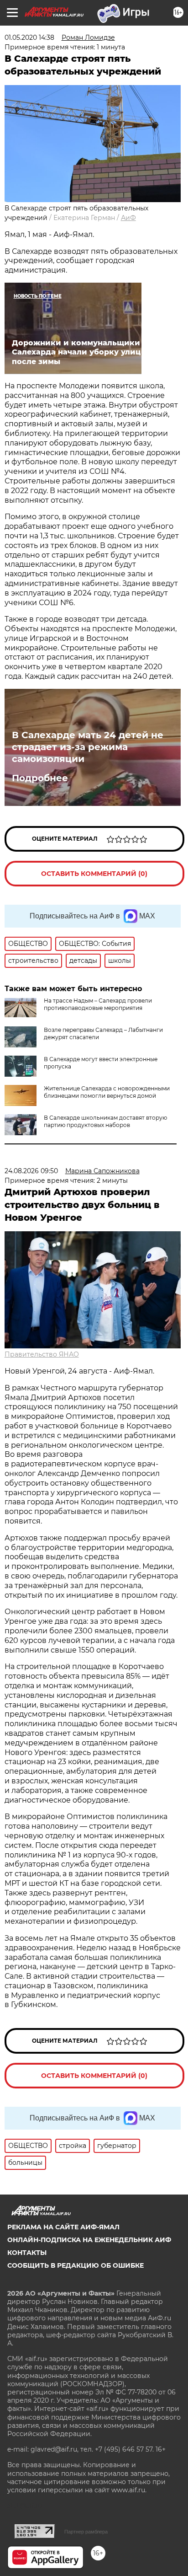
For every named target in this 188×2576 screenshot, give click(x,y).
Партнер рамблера (86, 2532)
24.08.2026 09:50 (31, 1171)
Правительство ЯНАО (42, 1354)
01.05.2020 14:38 (29, 38)
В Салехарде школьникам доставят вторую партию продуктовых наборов (105, 1121)
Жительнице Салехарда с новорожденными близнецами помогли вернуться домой (107, 1092)
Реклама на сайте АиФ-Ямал (63, 2227)
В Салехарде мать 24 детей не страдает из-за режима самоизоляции (88, 747)
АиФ (128, 218)
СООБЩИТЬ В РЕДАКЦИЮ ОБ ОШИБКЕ (76, 2265)
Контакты (27, 2253)
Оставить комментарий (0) (94, 874)
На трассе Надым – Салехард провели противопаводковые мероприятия (98, 1004)
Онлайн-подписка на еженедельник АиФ (89, 2240)
